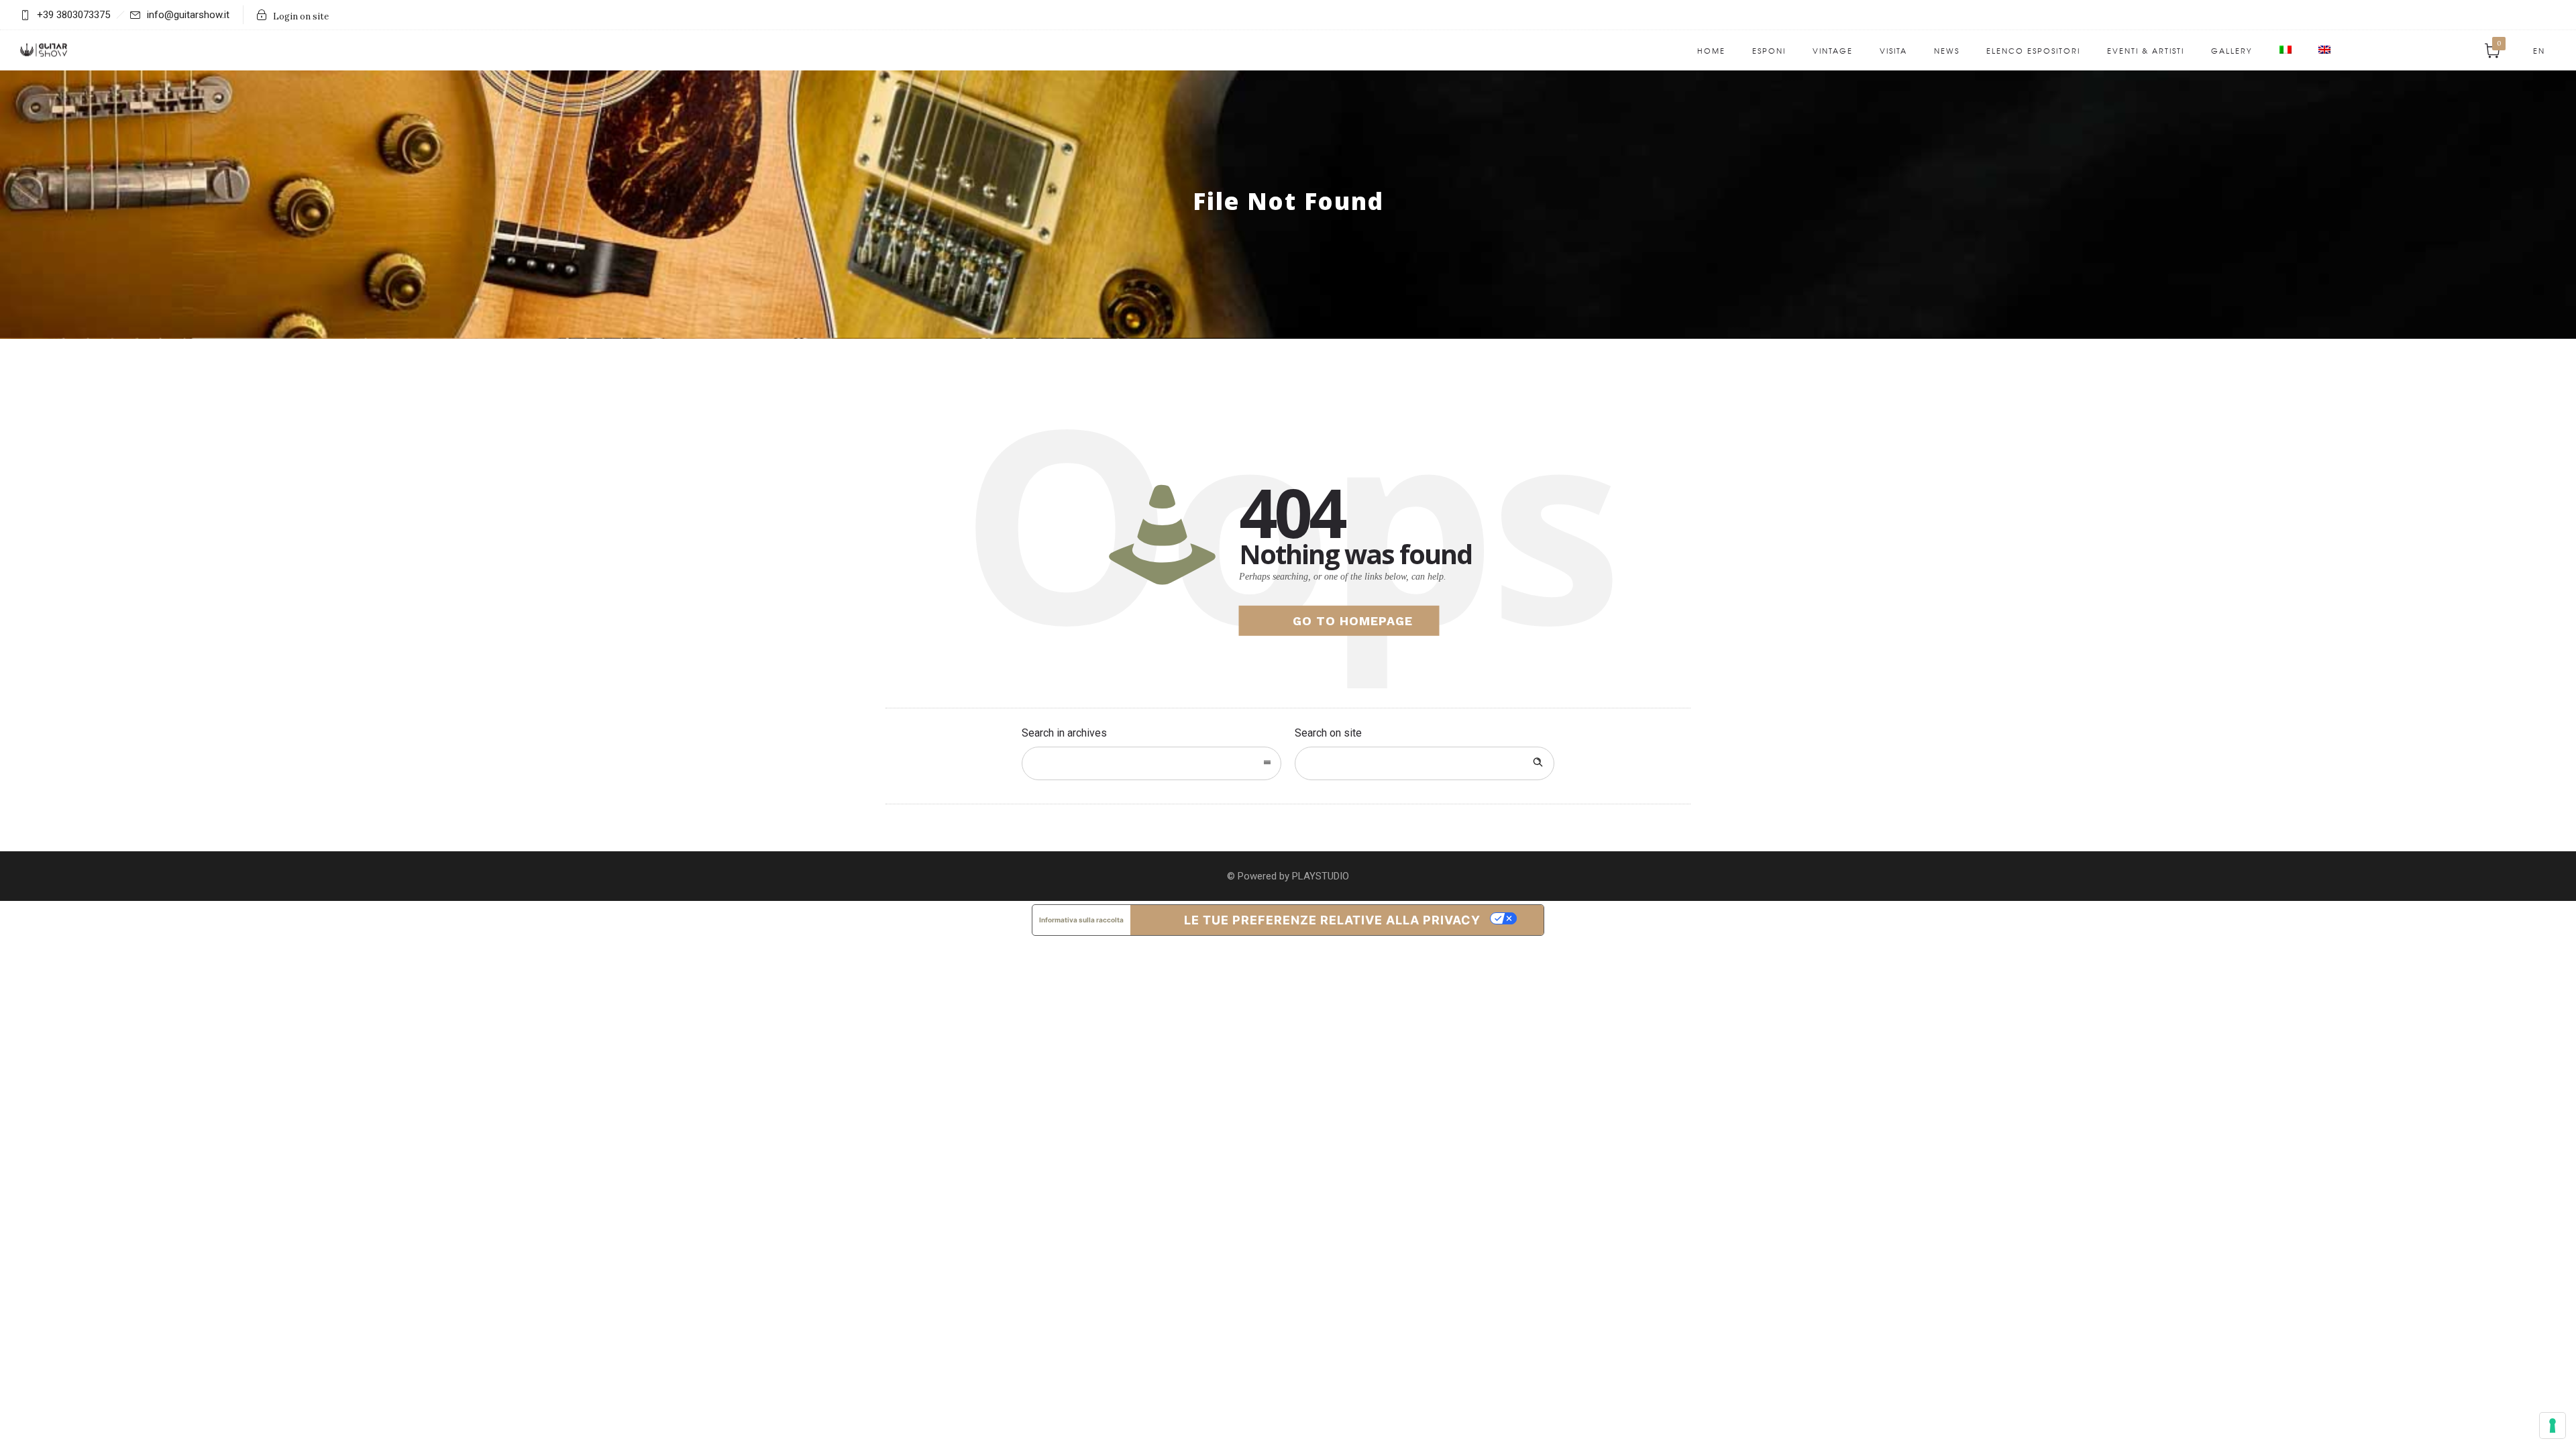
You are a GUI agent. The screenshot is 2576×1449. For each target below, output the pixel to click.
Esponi (1769, 50)
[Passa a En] (2324, 50)
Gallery (2232, 50)
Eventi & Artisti (2146, 50)
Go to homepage (1353, 621)
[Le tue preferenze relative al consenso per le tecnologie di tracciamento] (2553, 1426)
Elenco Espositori (2033, 50)
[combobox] (1151, 763)
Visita (1893, 50)
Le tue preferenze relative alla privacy (1332, 920)
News (1947, 50)
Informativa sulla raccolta (1081, 920)
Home (1711, 50)
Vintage (1833, 50)
